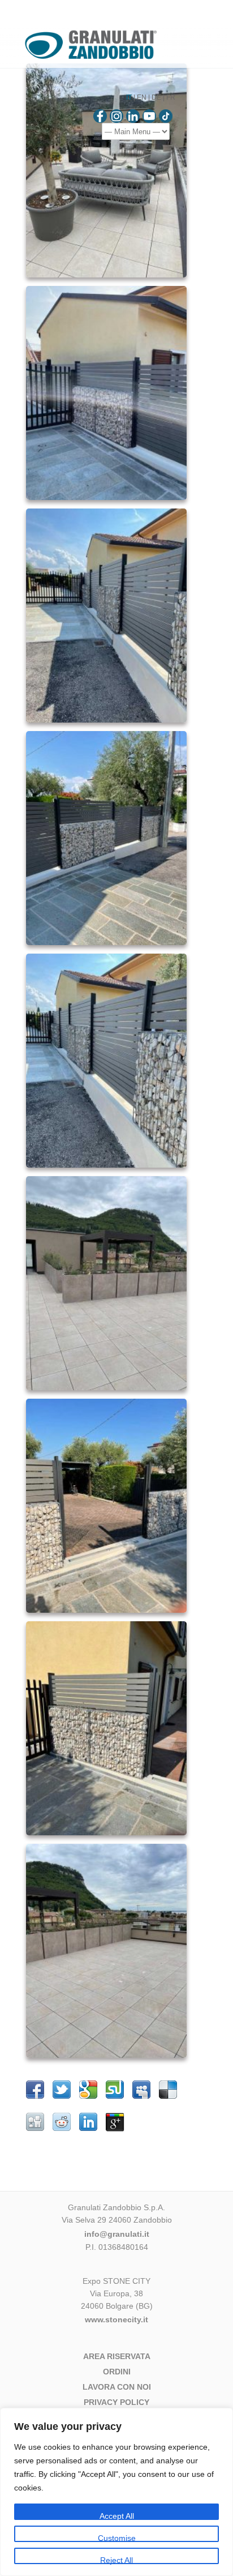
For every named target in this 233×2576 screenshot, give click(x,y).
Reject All (116, 2560)
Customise (117, 2538)
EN (142, 97)
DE (156, 97)
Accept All (117, 2516)
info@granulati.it (117, 2234)
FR (171, 97)
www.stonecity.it (116, 2319)
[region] (116, 2492)
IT (129, 97)
